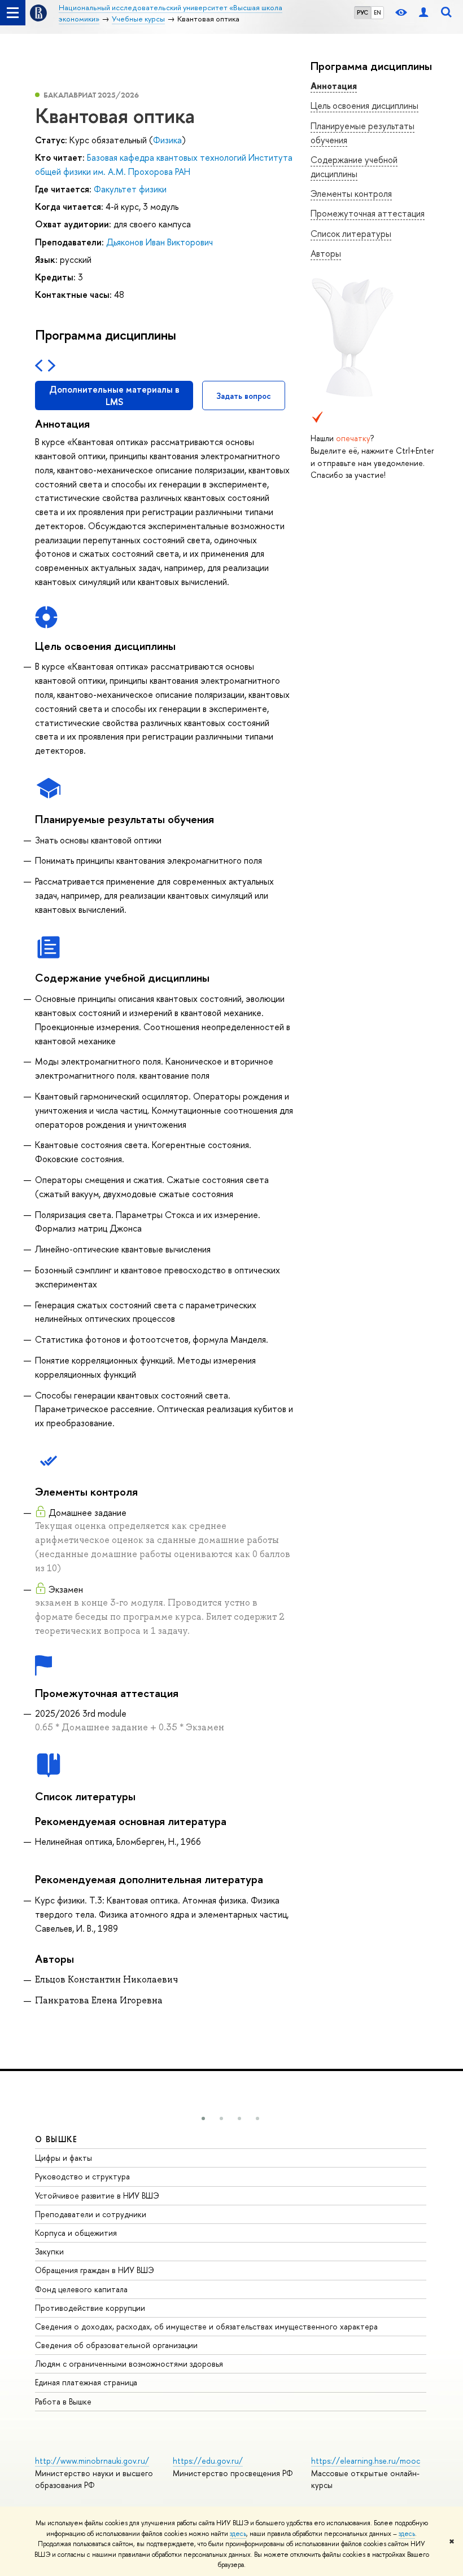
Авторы (326, 253)
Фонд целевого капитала (81, 2289)
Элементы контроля (351, 194)
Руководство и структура (82, 2176)
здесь (238, 2534)
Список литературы (351, 234)
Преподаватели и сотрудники (91, 2214)
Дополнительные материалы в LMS (114, 395)
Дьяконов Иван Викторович (160, 242)
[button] (203, 2118)
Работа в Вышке (63, 2401)
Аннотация (334, 86)
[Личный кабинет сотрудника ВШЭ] (423, 13)
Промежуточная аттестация (368, 213)
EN (377, 12)
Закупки (49, 2251)
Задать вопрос (244, 396)
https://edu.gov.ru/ (208, 2461)
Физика (167, 140)
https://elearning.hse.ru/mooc (366, 2461)
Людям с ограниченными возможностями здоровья (129, 2364)
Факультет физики (130, 189)
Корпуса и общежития (76, 2233)
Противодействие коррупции (90, 2308)
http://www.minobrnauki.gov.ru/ (92, 2461)
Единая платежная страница (86, 2382)
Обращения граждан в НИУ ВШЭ (95, 2270)
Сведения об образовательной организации (116, 2345)
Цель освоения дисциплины (364, 105)
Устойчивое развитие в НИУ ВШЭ (97, 2195)
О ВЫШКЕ (56, 2139)
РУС (362, 12)
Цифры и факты (64, 2158)
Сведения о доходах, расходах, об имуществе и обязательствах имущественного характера (206, 2326)
